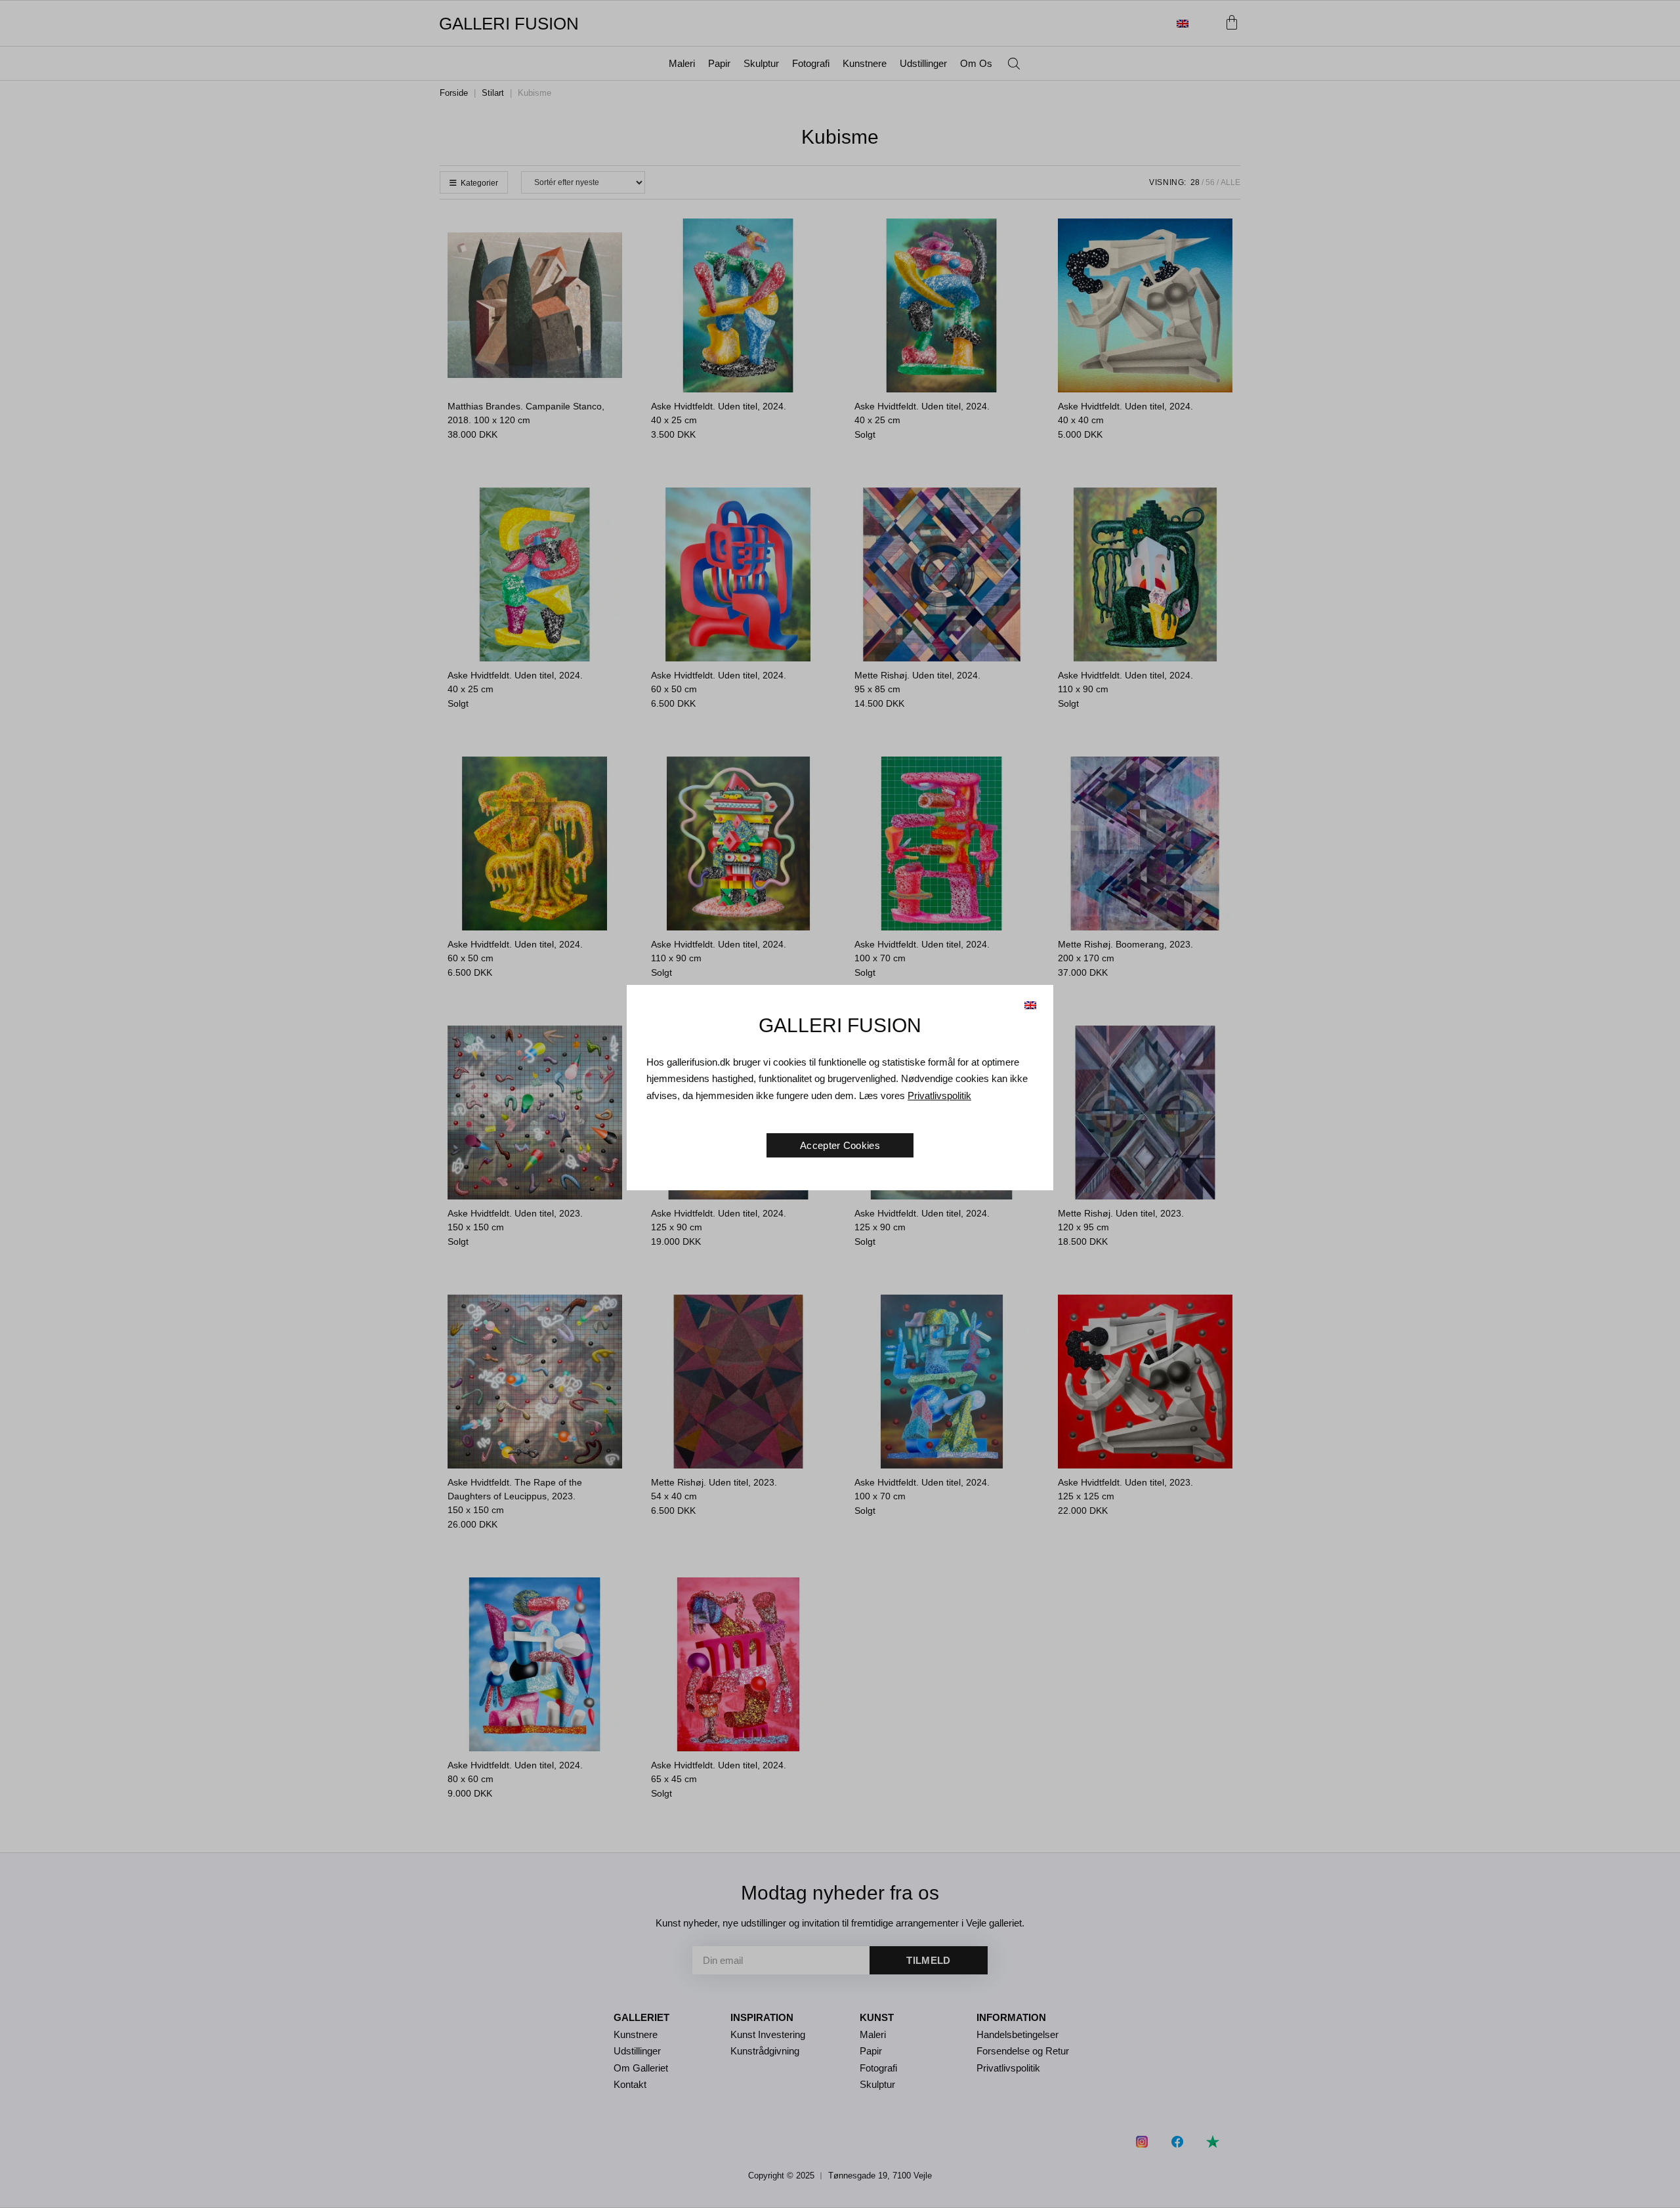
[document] (840, 1104)
